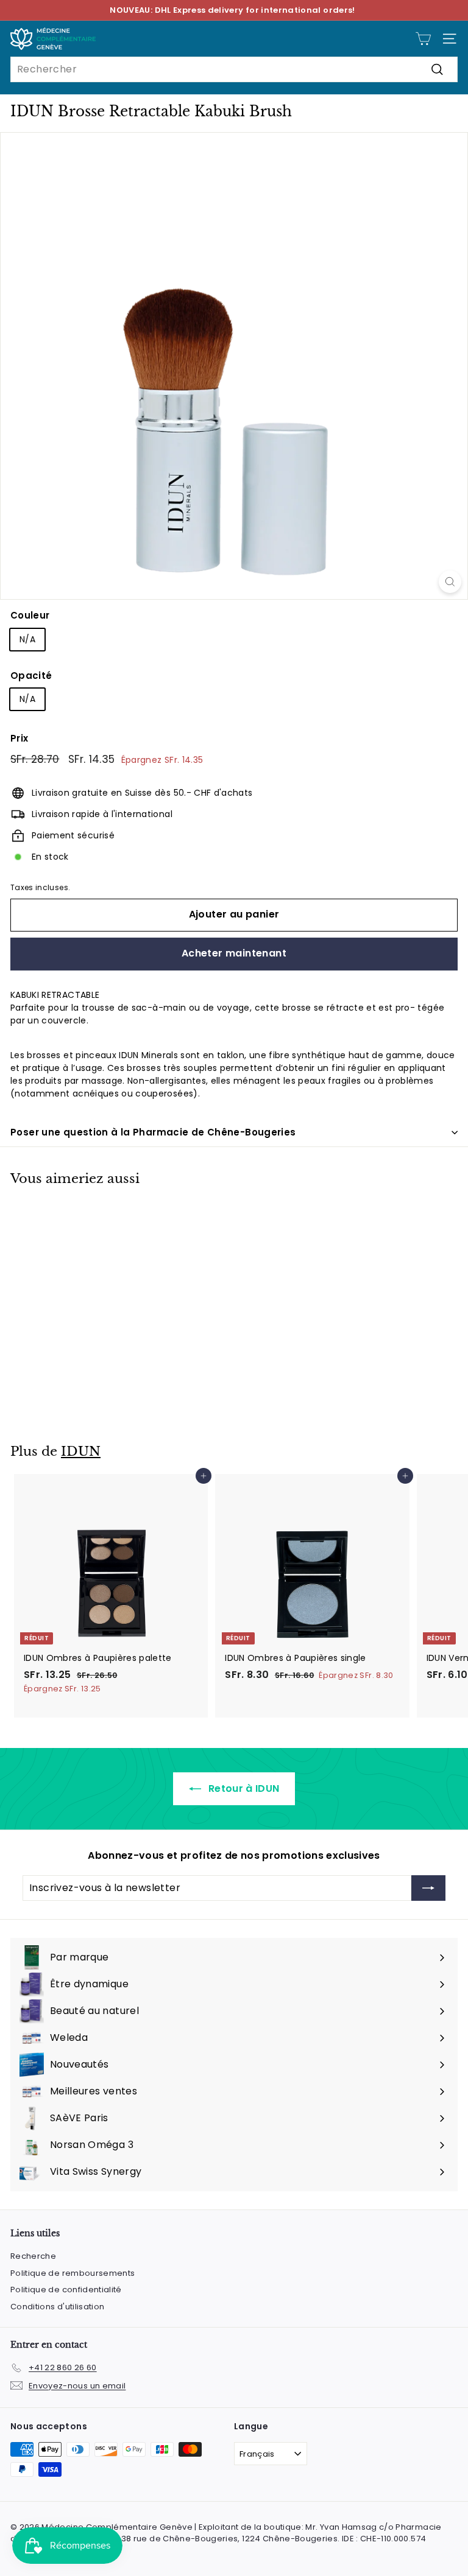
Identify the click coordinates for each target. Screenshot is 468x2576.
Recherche (33, 2256)
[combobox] (234, 69)
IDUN (81, 1451)
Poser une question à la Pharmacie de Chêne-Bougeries (153, 1132)
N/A (27, 639)
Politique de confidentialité (66, 2290)
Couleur (30, 615)
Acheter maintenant (234, 953)
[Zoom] (450, 582)
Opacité (31, 676)
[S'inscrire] (428, 1888)
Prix (19, 738)
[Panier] (423, 39)
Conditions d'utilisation (57, 2307)
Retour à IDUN (243, 1788)
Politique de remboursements (73, 2273)
